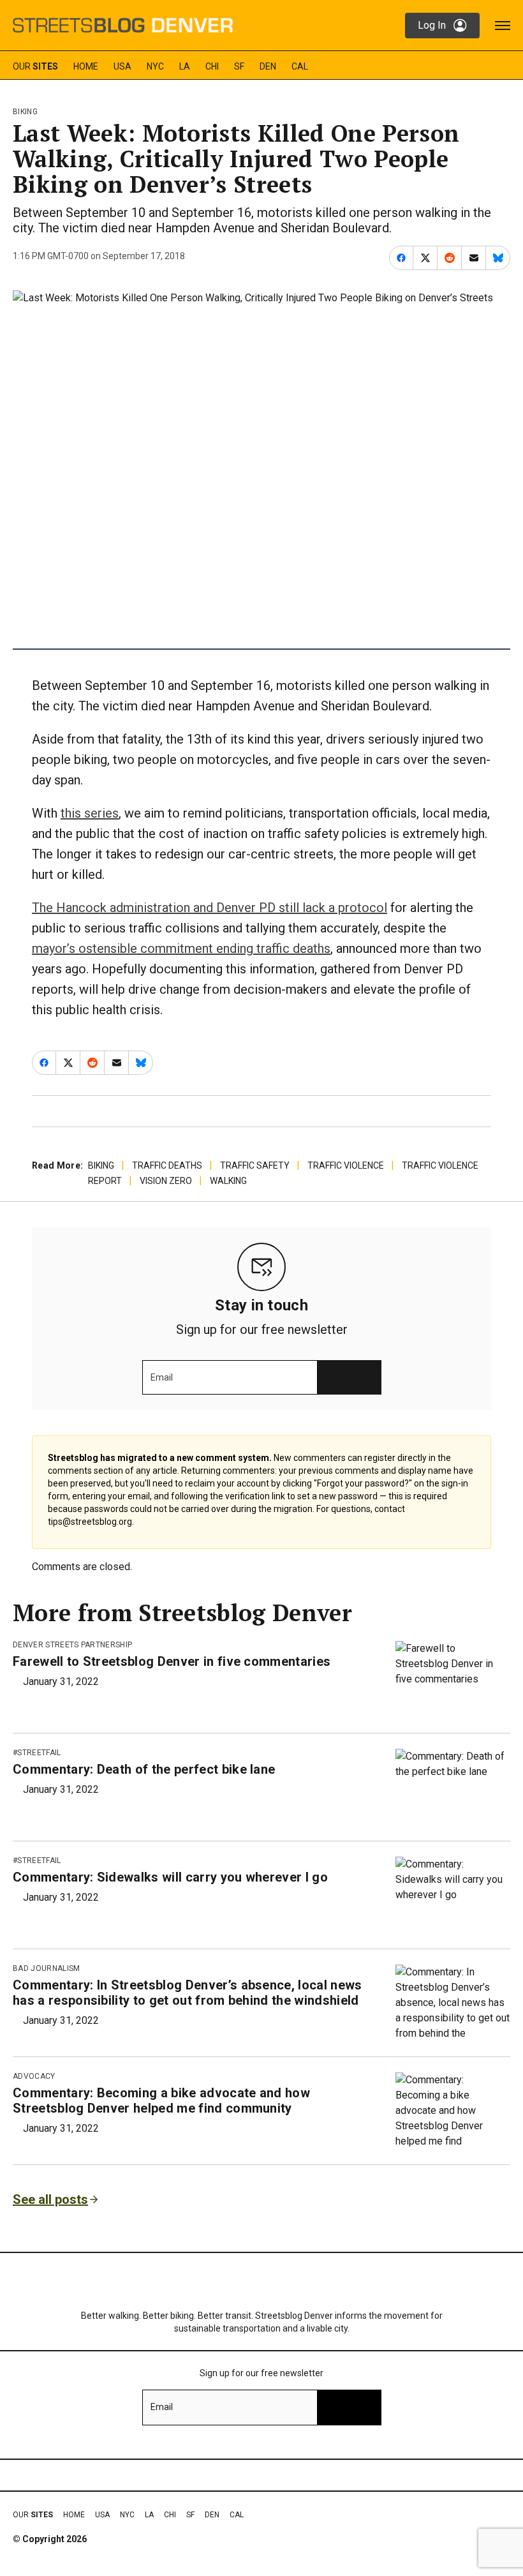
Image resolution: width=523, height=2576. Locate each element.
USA (122, 66)
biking (25, 112)
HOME (86, 66)
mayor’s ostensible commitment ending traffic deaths (181, 948)
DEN (268, 66)
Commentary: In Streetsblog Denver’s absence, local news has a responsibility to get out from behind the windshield (188, 1993)
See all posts (50, 2199)
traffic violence (346, 1165)
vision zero (166, 1181)
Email (162, 1377)
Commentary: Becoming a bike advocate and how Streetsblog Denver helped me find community (161, 2100)
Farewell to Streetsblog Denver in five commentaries (172, 1661)
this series (90, 813)
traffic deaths (167, 1165)
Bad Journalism (46, 1968)
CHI (212, 66)
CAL (300, 66)
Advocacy (34, 2076)
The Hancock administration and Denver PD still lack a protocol (210, 908)
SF (239, 66)
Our (35, 66)
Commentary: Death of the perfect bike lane (144, 1769)
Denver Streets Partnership (72, 1645)
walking (228, 1181)
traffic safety (255, 1165)
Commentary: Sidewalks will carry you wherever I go (170, 1877)
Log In (432, 25)
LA (185, 66)
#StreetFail (37, 1753)
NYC (155, 66)
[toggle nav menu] (503, 26)
